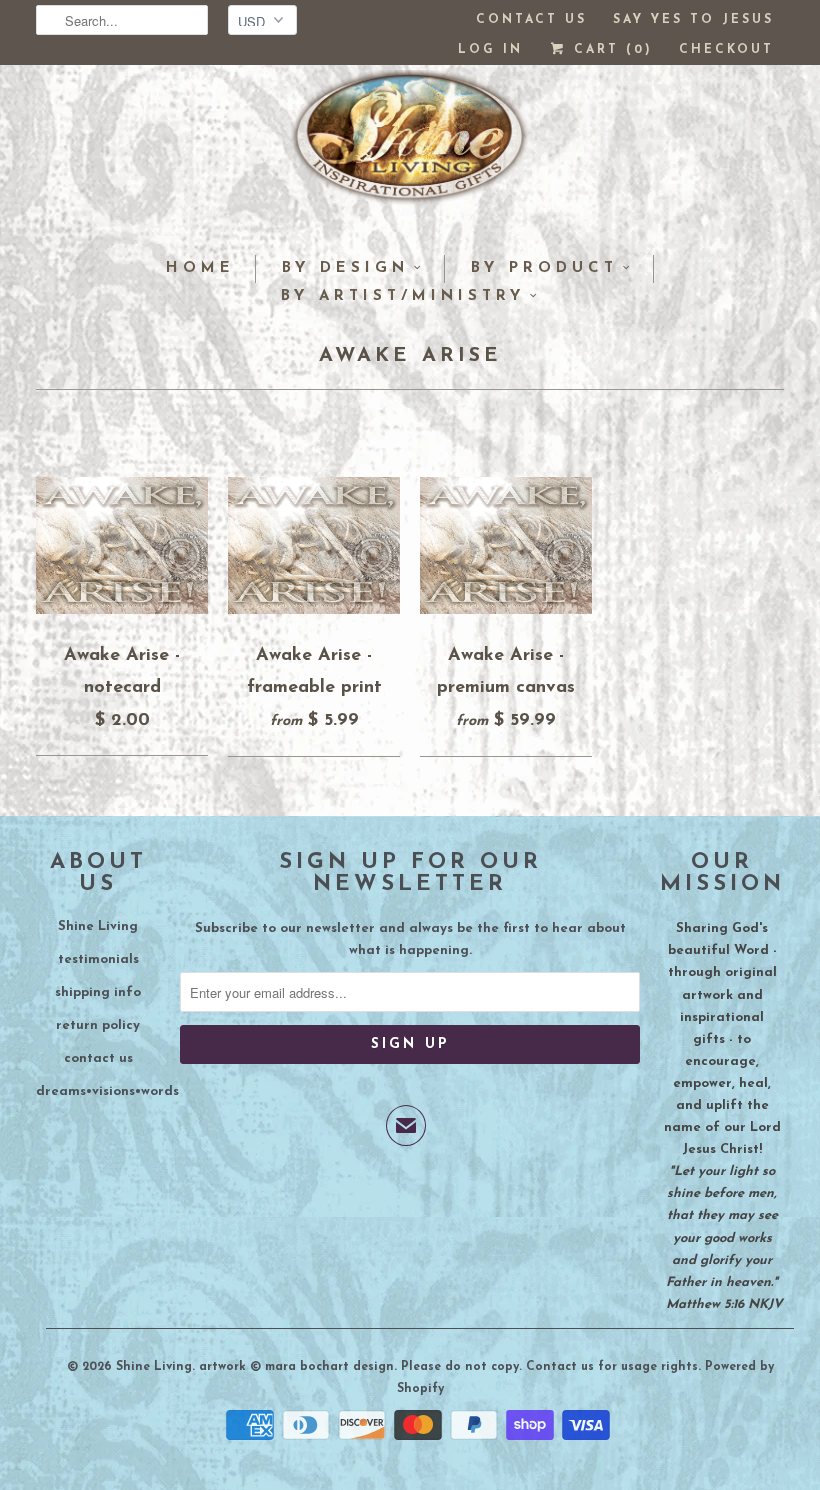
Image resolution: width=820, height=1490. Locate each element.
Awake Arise (410, 356)
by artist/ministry (403, 296)
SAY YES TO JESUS (693, 20)
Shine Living (98, 926)
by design (345, 268)
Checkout (726, 50)
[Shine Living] (410, 145)
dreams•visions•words (107, 1091)
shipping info (98, 992)
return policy (98, 1025)
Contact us (531, 20)
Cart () (610, 50)
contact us (98, 1058)
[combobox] (122, 20)
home (200, 268)
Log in (490, 50)
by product (544, 268)
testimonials (98, 959)
